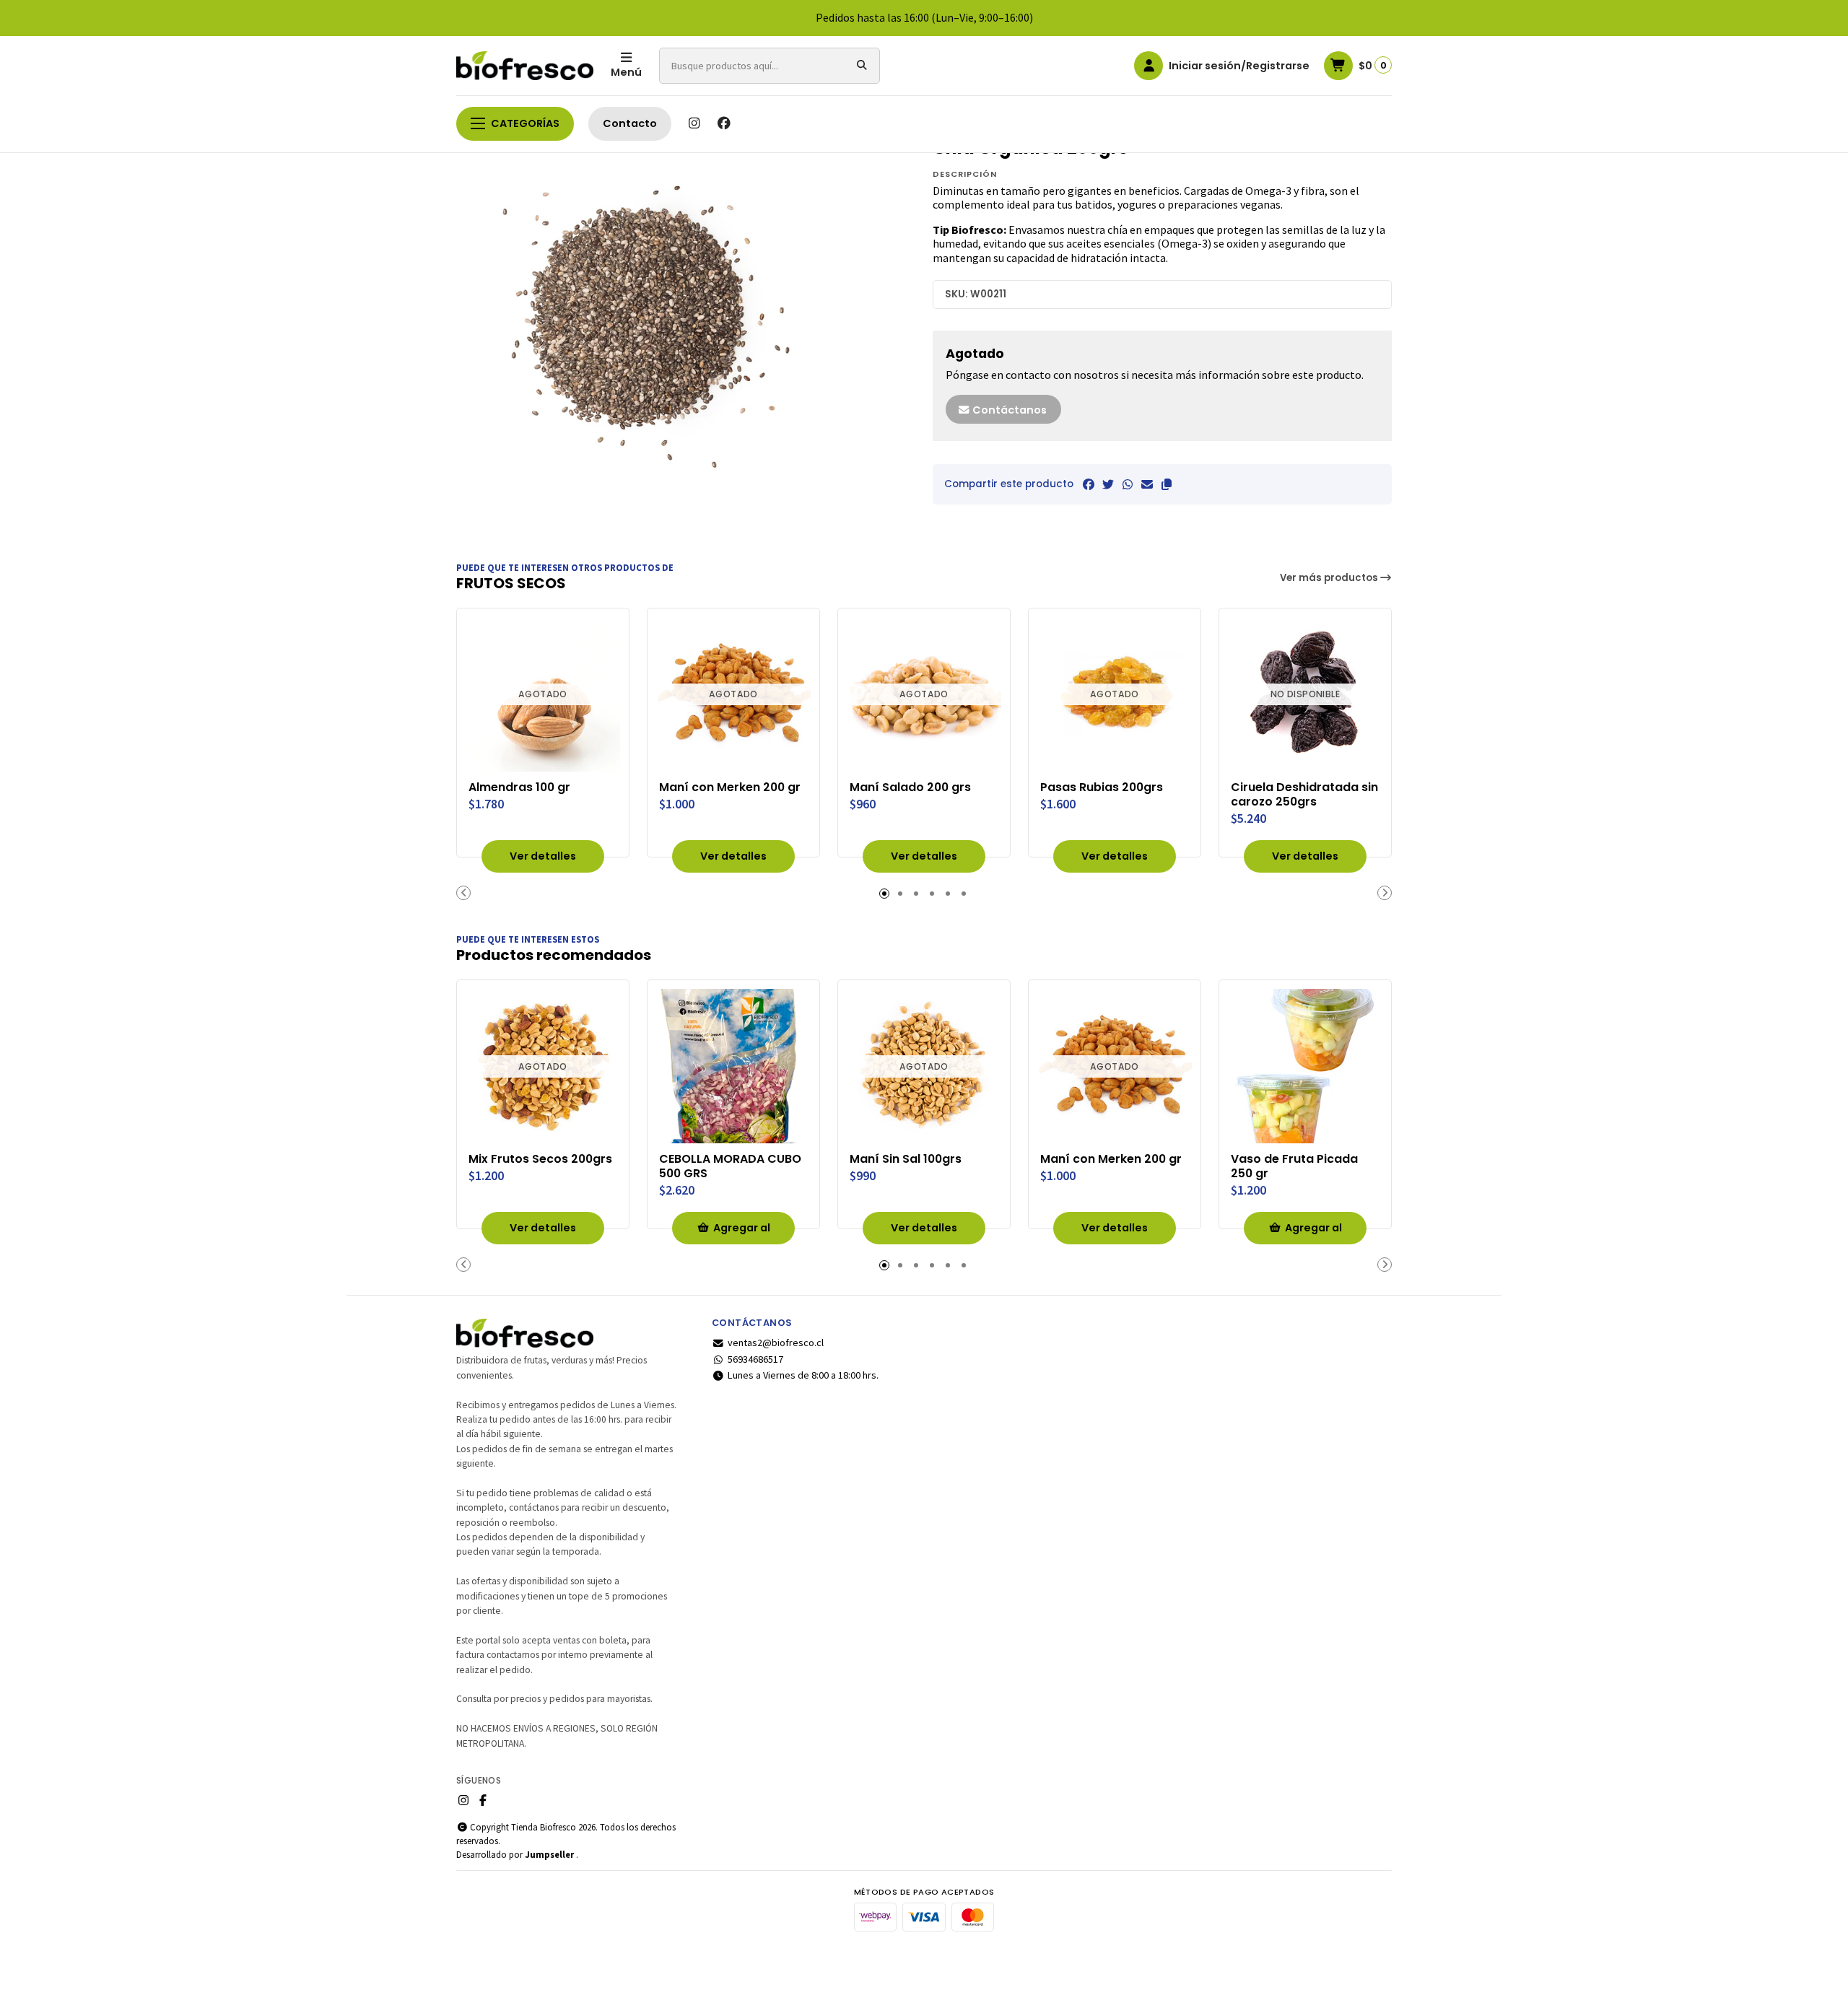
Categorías (525, 123)
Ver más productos (1330, 578)
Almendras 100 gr (519, 787)
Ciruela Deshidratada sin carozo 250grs (1304, 795)
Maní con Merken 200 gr (730, 787)
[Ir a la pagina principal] (525, 66)
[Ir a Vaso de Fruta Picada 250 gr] (1305, 1066)
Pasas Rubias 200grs (1102, 787)
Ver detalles (543, 856)
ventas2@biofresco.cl (776, 1343)
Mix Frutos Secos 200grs (540, 1159)
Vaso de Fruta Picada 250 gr (1294, 1166)
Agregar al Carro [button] (742, 1232)
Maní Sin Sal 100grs (906, 1159)
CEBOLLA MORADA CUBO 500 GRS (730, 1166)
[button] (1167, 484)
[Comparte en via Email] (1147, 484)
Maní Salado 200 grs (910, 787)
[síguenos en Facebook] (724, 123)
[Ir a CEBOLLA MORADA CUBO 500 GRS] (733, 1066)
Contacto (630, 123)
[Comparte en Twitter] (1108, 484)
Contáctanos (1008, 410)
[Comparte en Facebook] (1089, 484)
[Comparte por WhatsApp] (1128, 484)
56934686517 (755, 1359)
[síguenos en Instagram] (694, 123)
